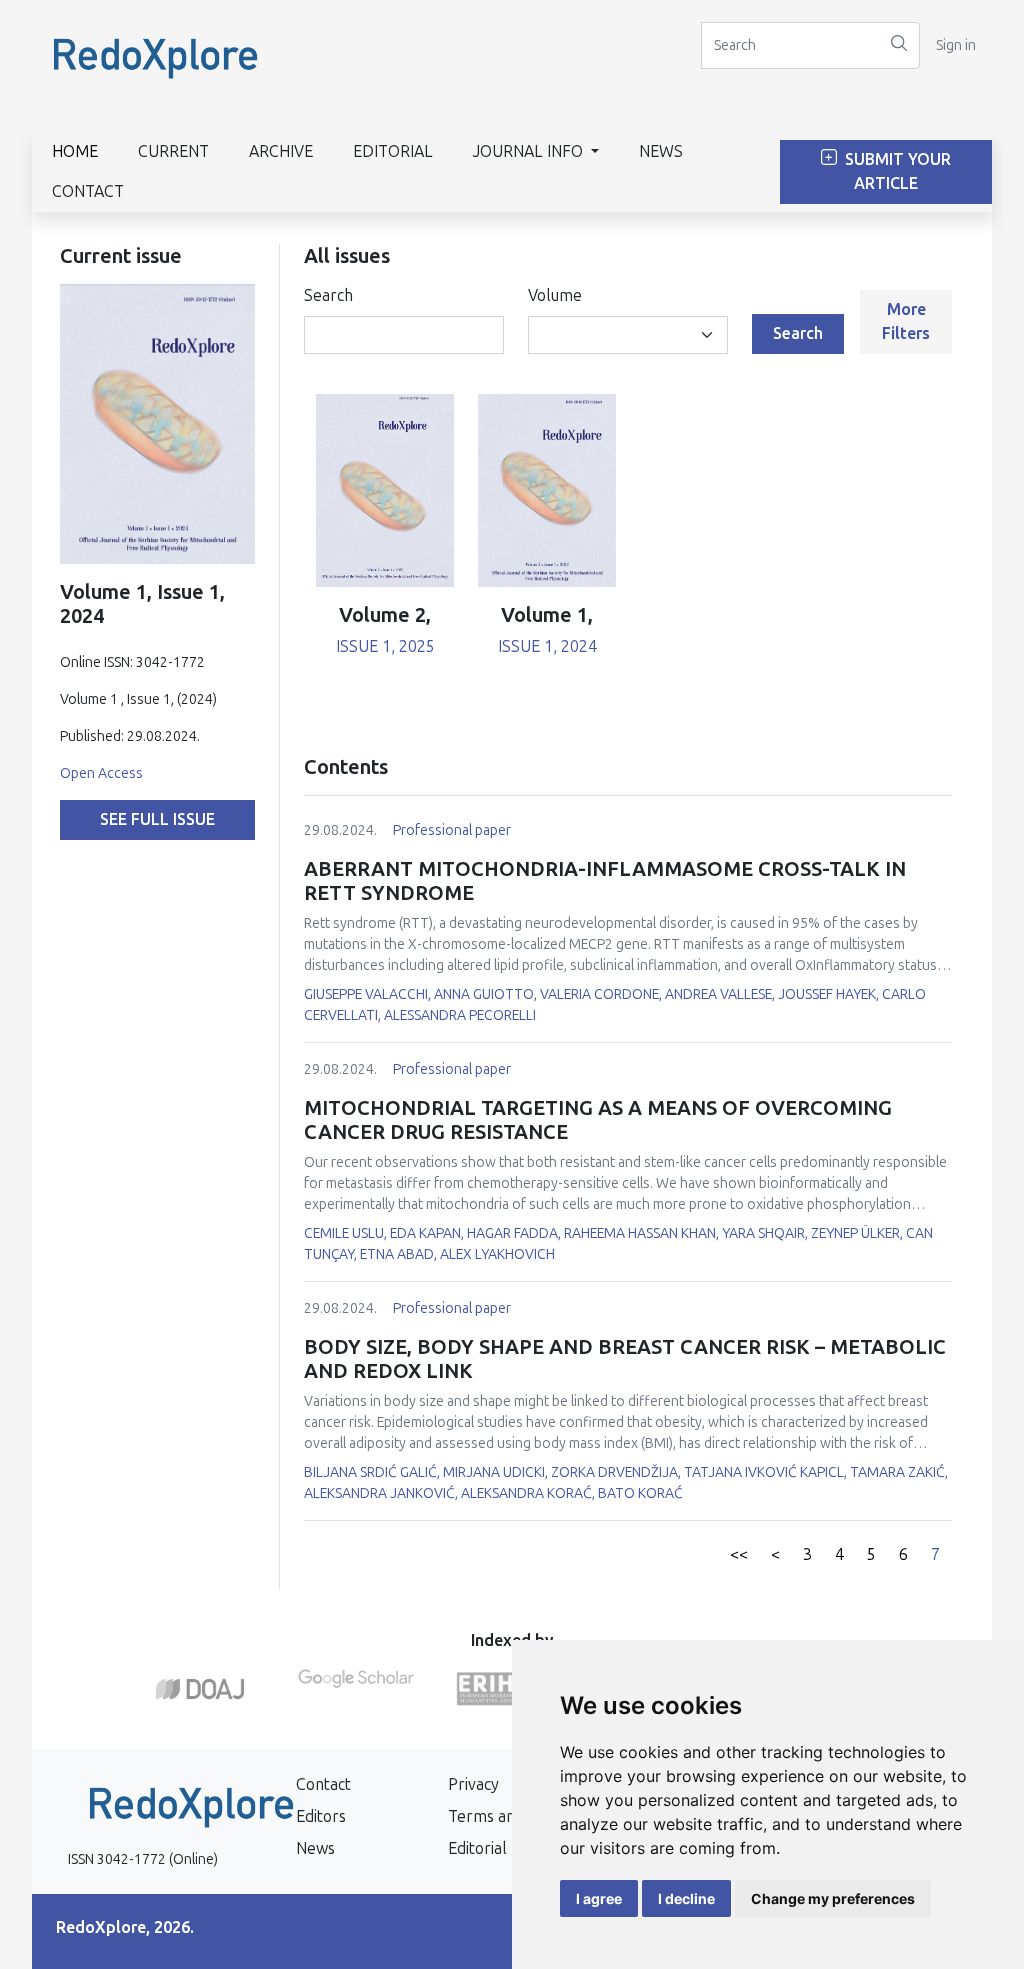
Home (75, 151)
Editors (321, 1816)
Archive (281, 151)
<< (739, 1554)
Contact (88, 191)
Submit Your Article (896, 171)
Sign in (956, 45)
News (661, 151)
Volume (555, 295)
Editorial (393, 151)
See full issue (157, 819)
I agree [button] (599, 1898)
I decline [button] (686, 1898)
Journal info (530, 151)
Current (173, 151)
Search (328, 295)
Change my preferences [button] (833, 1898)
